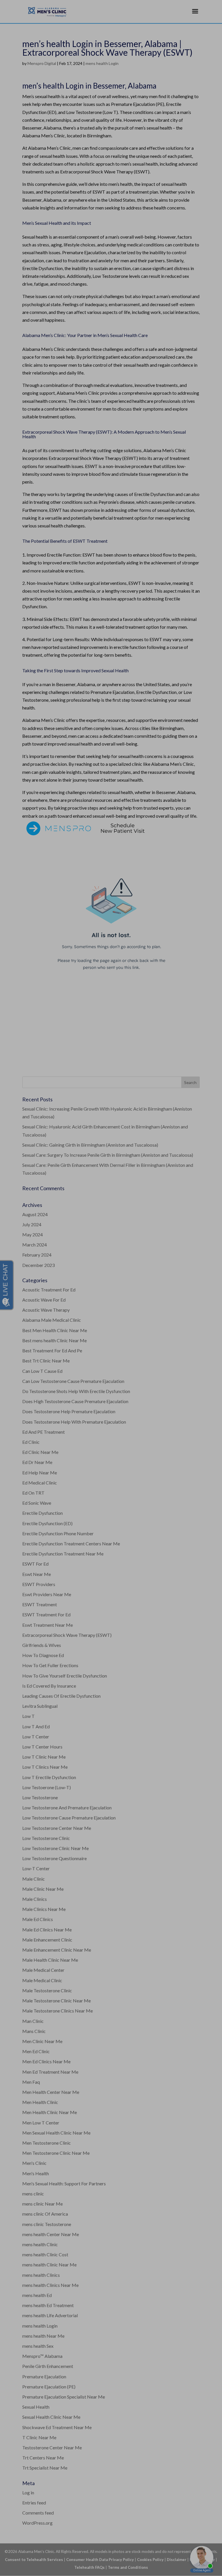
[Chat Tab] (111, 1288)
